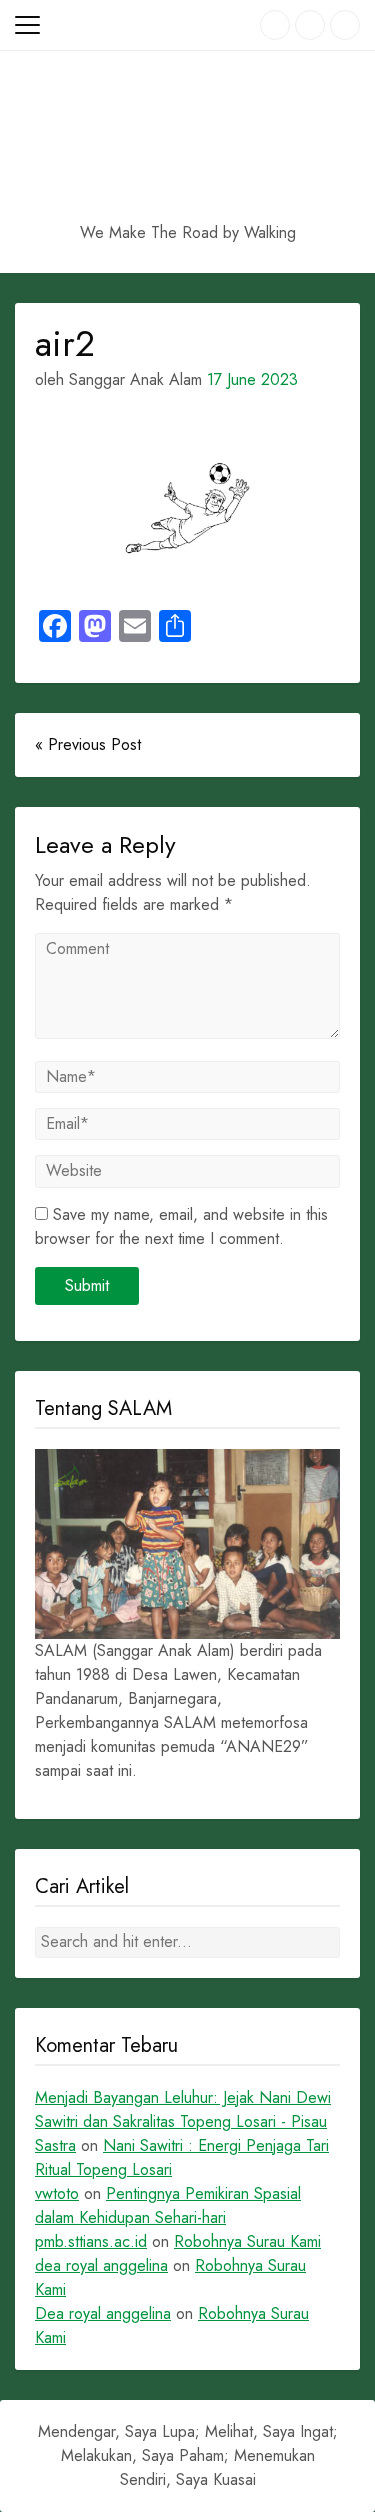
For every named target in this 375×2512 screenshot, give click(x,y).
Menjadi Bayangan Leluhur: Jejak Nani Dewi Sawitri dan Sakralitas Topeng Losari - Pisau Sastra (183, 2121)
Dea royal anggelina (103, 2313)
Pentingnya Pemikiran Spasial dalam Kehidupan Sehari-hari (168, 2205)
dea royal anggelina (101, 2265)
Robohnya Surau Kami (247, 2241)
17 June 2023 (252, 379)
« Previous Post (88, 744)
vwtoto (57, 2193)
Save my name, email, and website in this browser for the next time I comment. (181, 1226)
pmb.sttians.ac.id (91, 2241)
